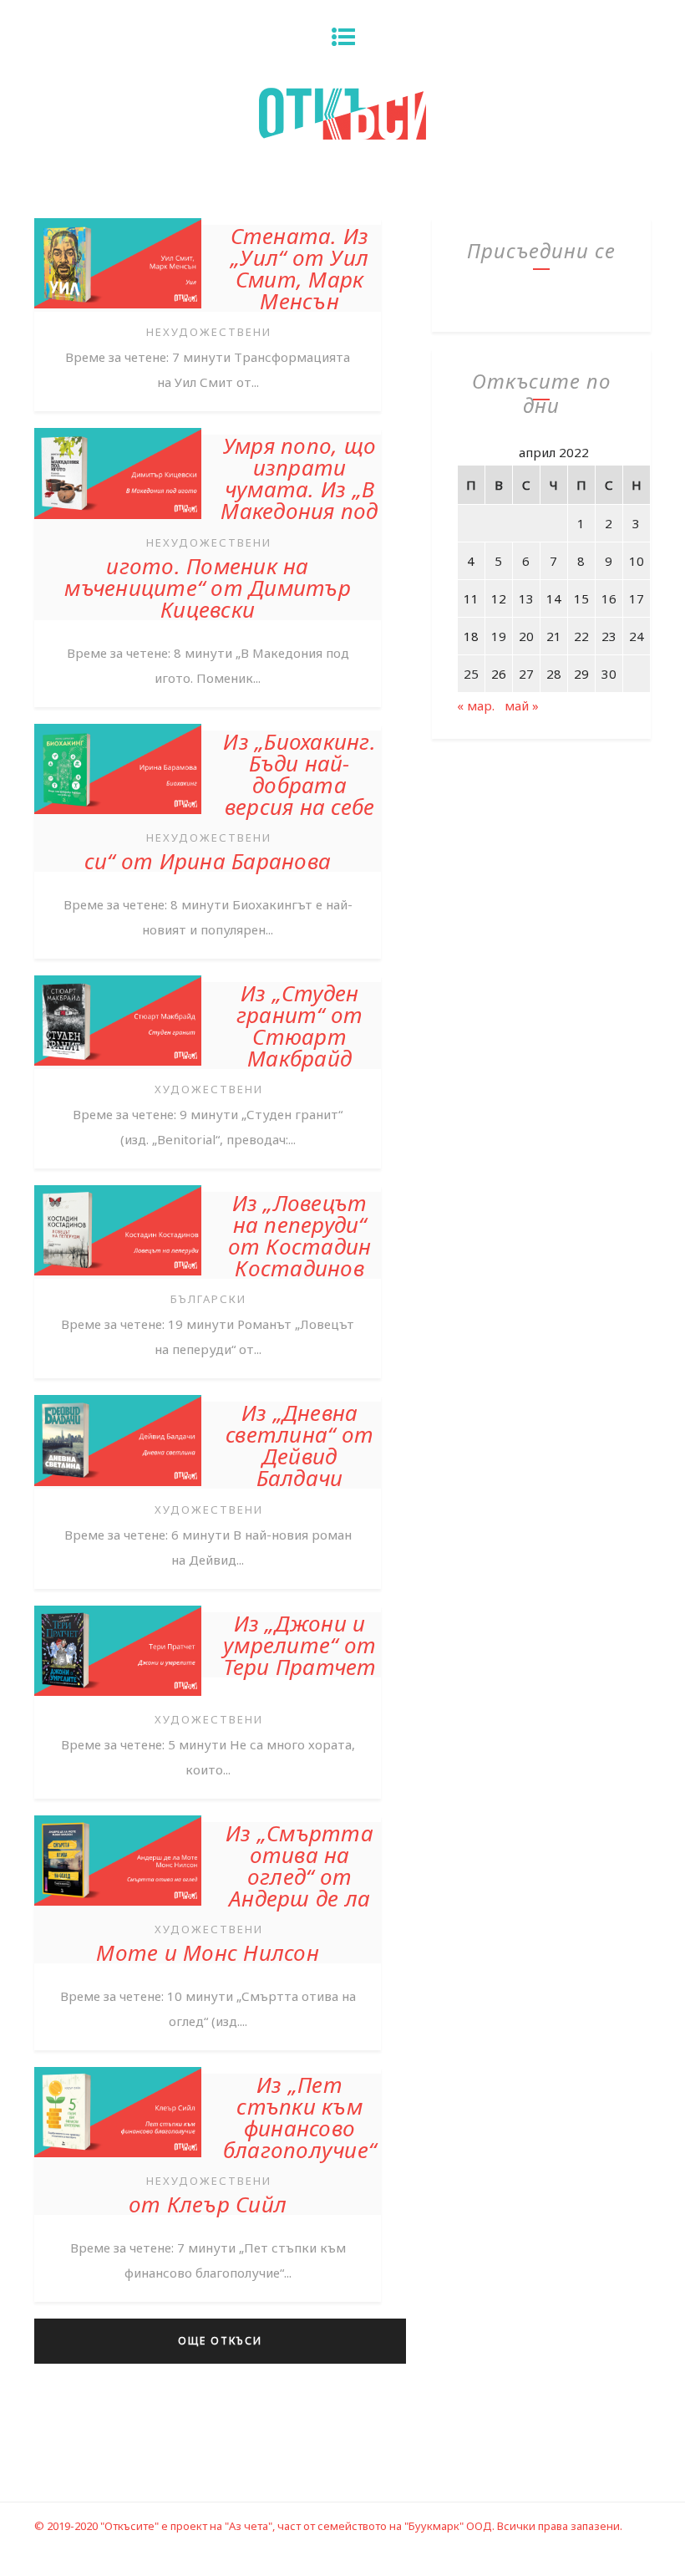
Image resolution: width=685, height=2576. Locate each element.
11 (471, 598)
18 (471, 636)
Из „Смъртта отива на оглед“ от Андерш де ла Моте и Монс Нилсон (235, 1893)
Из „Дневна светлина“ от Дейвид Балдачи (299, 1445)
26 (499, 674)
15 (581, 598)
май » (522, 705)
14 (554, 598)
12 (499, 598)
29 (581, 674)
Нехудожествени (209, 332)
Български (208, 1299)
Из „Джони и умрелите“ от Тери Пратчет (300, 1645)
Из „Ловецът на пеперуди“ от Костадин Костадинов (300, 1235)
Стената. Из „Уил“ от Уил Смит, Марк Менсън (300, 268)
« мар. (476, 705)
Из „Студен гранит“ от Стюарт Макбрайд (300, 1026)
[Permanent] (118, 310)
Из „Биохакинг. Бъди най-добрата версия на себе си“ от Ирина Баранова (230, 801)
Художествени (209, 1089)
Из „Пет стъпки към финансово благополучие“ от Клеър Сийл (252, 2144)
